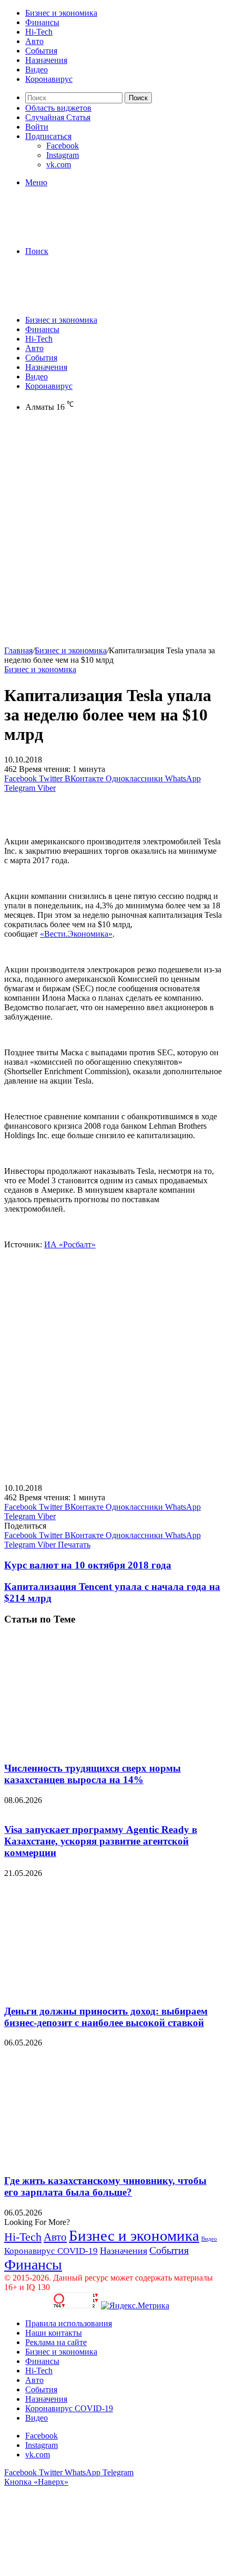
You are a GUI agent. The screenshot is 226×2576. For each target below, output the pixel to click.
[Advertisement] (113, 533)
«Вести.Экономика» (76, 934)
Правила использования (69, 2323)
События (41, 51)
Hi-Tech (39, 32)
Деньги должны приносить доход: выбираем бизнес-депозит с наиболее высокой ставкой (106, 2017)
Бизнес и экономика (61, 13)
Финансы (42, 22)
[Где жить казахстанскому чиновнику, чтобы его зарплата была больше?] (107, 2160)
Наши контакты (54, 2333)
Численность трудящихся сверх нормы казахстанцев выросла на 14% (93, 1774)
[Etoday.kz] (83, 233)
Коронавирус (49, 79)
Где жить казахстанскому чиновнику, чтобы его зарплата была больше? (105, 2186)
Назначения (46, 60)
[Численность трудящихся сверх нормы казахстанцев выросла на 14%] (107, 1748)
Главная (18, 650)
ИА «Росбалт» (70, 1244)
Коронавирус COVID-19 (51, 2251)
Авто (34, 41)
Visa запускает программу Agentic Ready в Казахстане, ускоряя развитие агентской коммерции (101, 1841)
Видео (37, 70)
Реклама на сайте (56, 2342)
